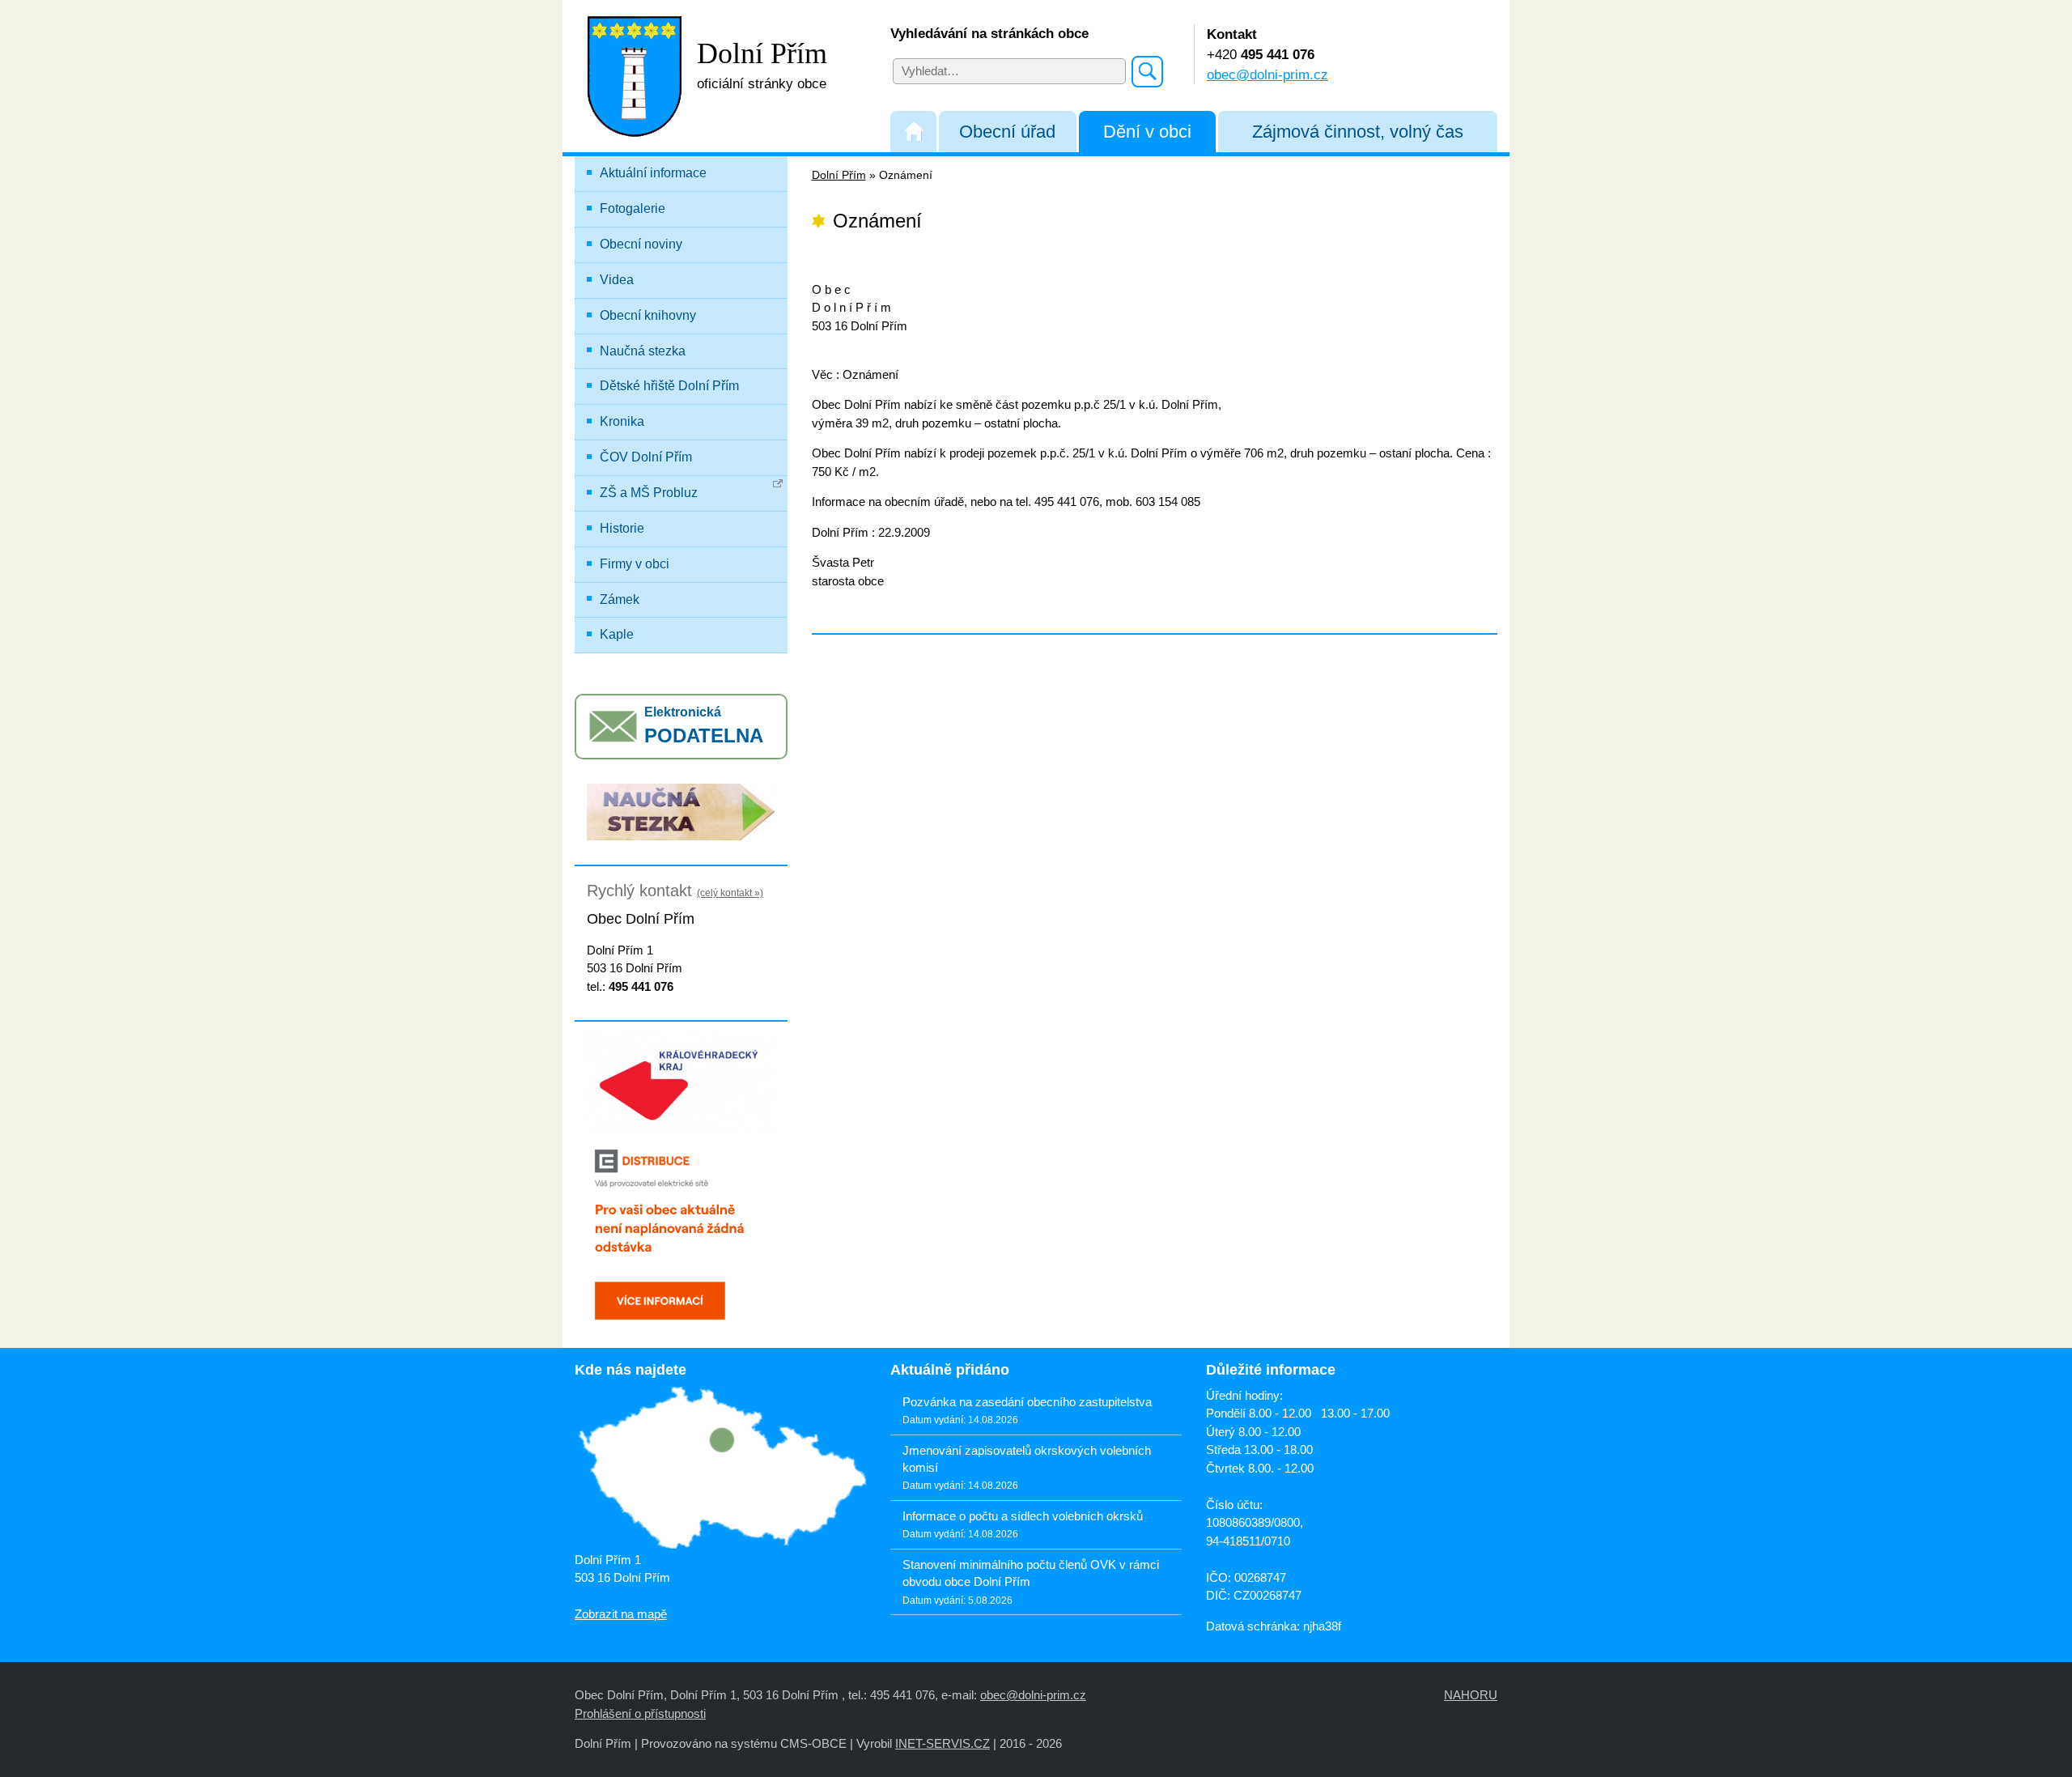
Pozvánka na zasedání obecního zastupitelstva (1027, 1402)
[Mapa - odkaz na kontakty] (720, 1469)
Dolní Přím (839, 175)
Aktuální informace (653, 173)
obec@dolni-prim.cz (1267, 74)
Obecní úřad (1007, 132)
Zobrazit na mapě (621, 1614)
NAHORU (1471, 1695)
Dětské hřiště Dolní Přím (669, 386)
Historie (622, 528)
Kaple (617, 634)
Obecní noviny (641, 244)
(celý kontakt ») (730, 893)
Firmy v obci (635, 564)
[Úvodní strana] (913, 132)
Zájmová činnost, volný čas (1358, 132)
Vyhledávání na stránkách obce (989, 33)
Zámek (620, 599)
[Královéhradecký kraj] (681, 1083)
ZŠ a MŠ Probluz (649, 493)
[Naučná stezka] (681, 811)
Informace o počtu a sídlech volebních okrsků (1023, 1516)
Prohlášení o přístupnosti (640, 1713)
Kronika (622, 421)
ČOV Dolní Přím (646, 457)
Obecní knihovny (648, 315)
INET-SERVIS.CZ (943, 1743)
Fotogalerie (633, 208)
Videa (617, 280)
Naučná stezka (643, 351)
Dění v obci (1147, 132)
